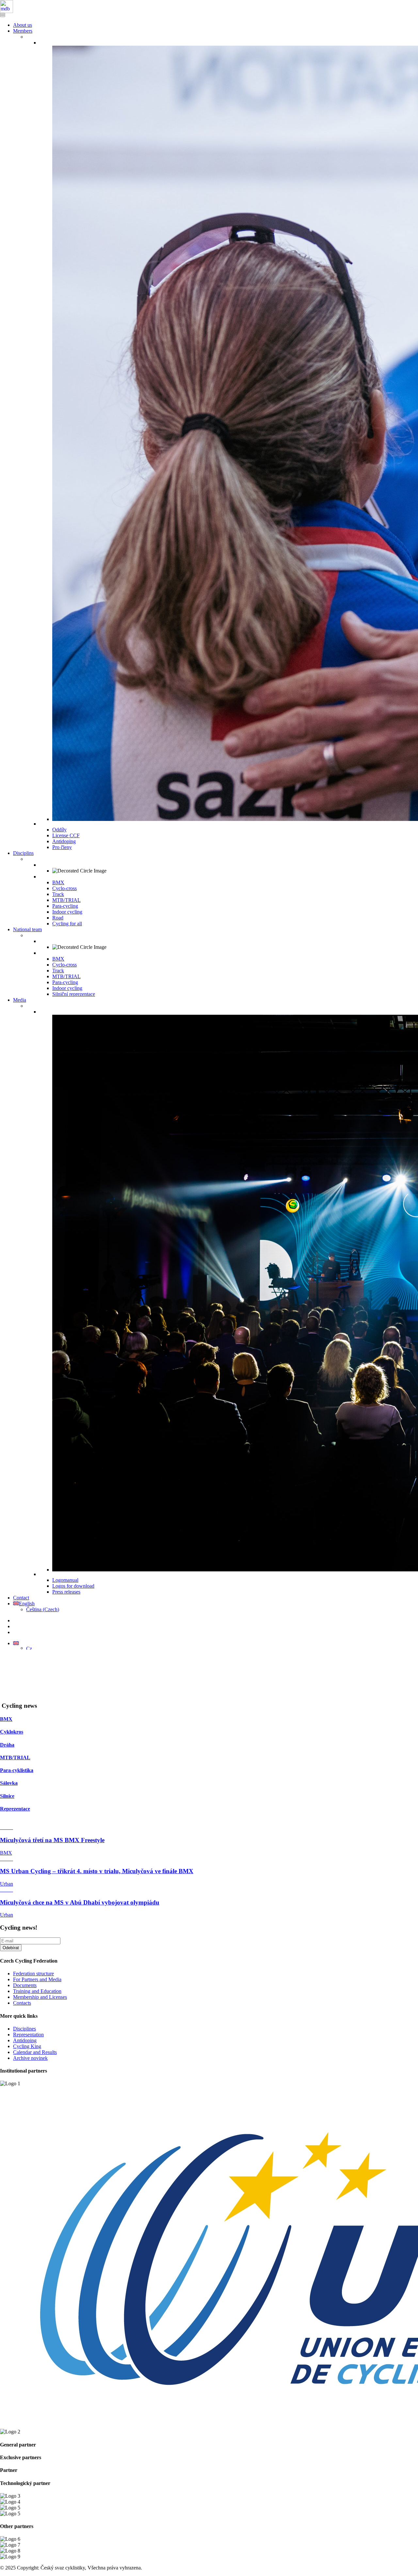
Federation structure (33, 1974)
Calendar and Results (35, 2052)
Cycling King (27, 2046)
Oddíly (59, 830)
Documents (25, 1985)
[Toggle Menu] (3, 16)
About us (23, 25)
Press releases (66, 1592)
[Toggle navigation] (3, 14)
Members (23, 31)
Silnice (7, 1796)
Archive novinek (30, 2058)
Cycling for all (67, 924)
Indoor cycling (67, 912)
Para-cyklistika (17, 1770)
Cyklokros (12, 1732)
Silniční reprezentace (74, 994)
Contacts (22, 2003)
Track (58, 894)
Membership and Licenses (40, 1997)
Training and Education (37, 1991)
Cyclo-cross (64, 888)
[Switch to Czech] (29, 1648)
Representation (28, 2035)
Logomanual (65, 1580)
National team (27, 929)
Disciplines (24, 2029)
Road (58, 918)
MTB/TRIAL (66, 900)
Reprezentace (15, 1809)
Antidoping (64, 841)
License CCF (66, 835)
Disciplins (23, 853)
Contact (21, 1598)
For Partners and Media (37, 1979)
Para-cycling (65, 906)
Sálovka (9, 1783)
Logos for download (73, 1586)
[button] (16, 1643)
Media (20, 1000)
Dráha (7, 1745)
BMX (58, 882)
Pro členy (62, 847)
